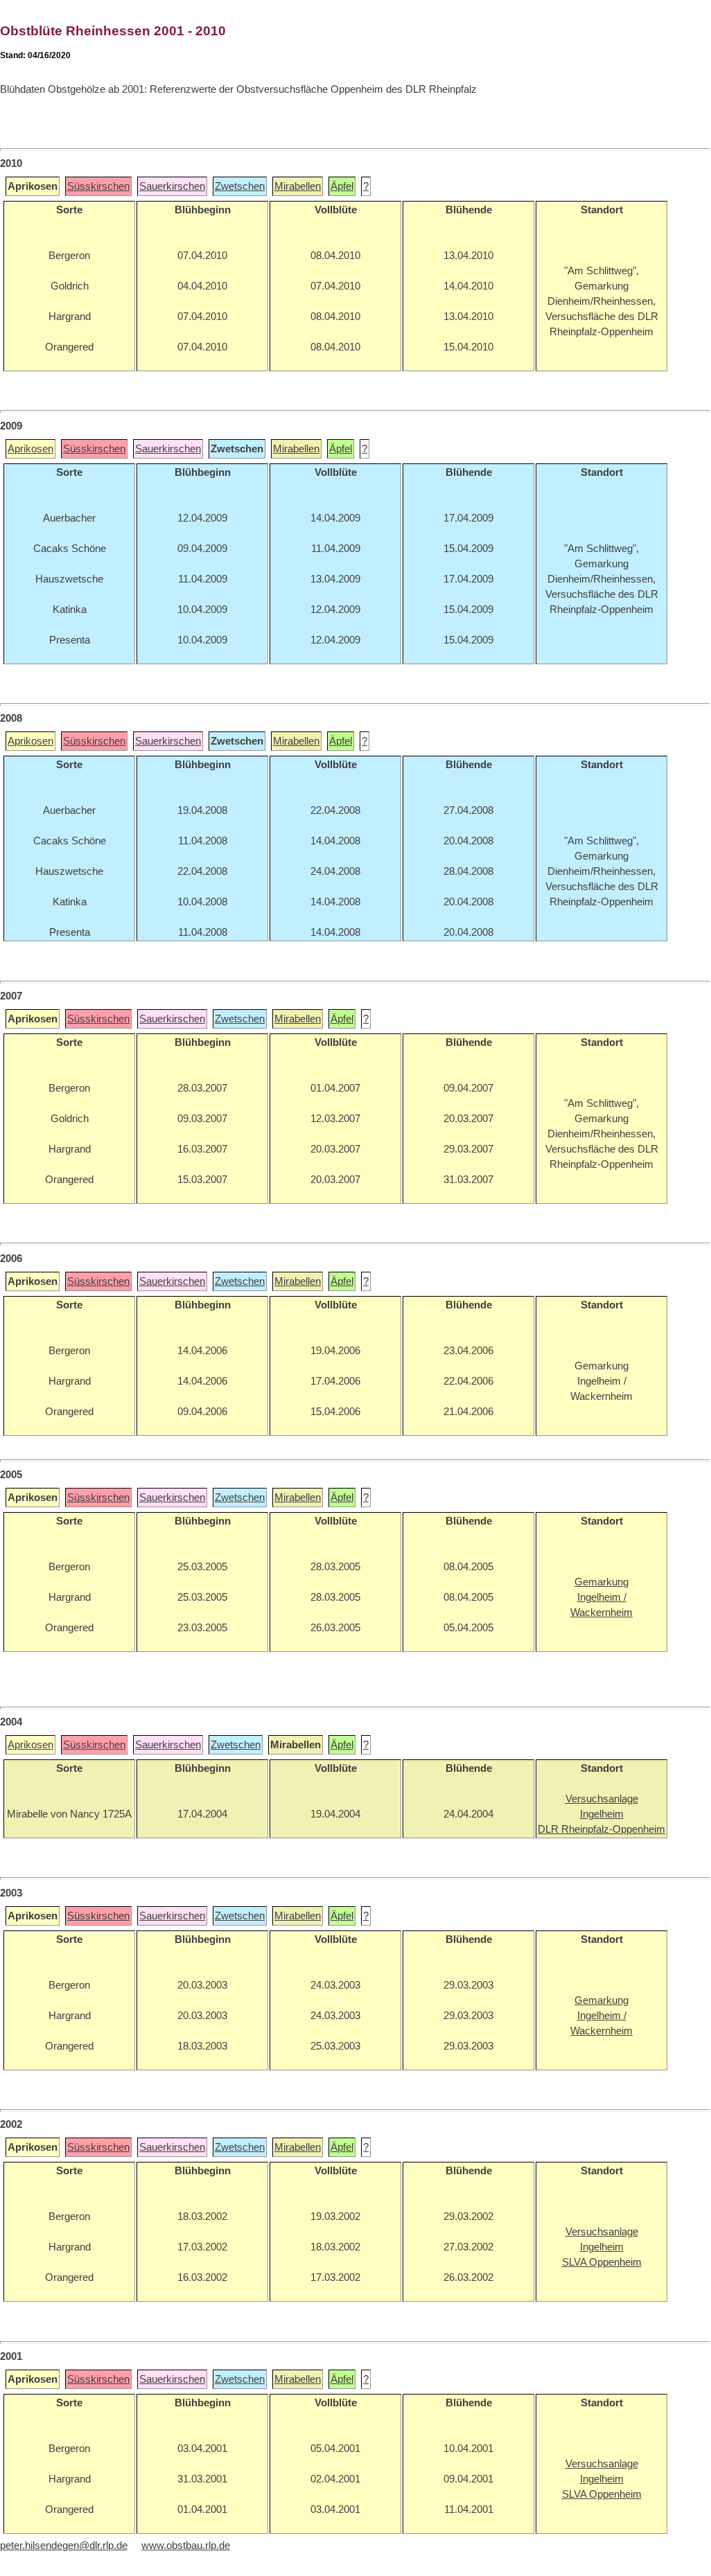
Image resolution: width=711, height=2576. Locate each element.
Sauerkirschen (172, 186)
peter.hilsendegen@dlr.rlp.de (64, 2546)
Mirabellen (298, 186)
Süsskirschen (98, 186)
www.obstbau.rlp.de (186, 2546)
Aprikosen (30, 449)
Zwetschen (240, 186)
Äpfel (342, 186)
